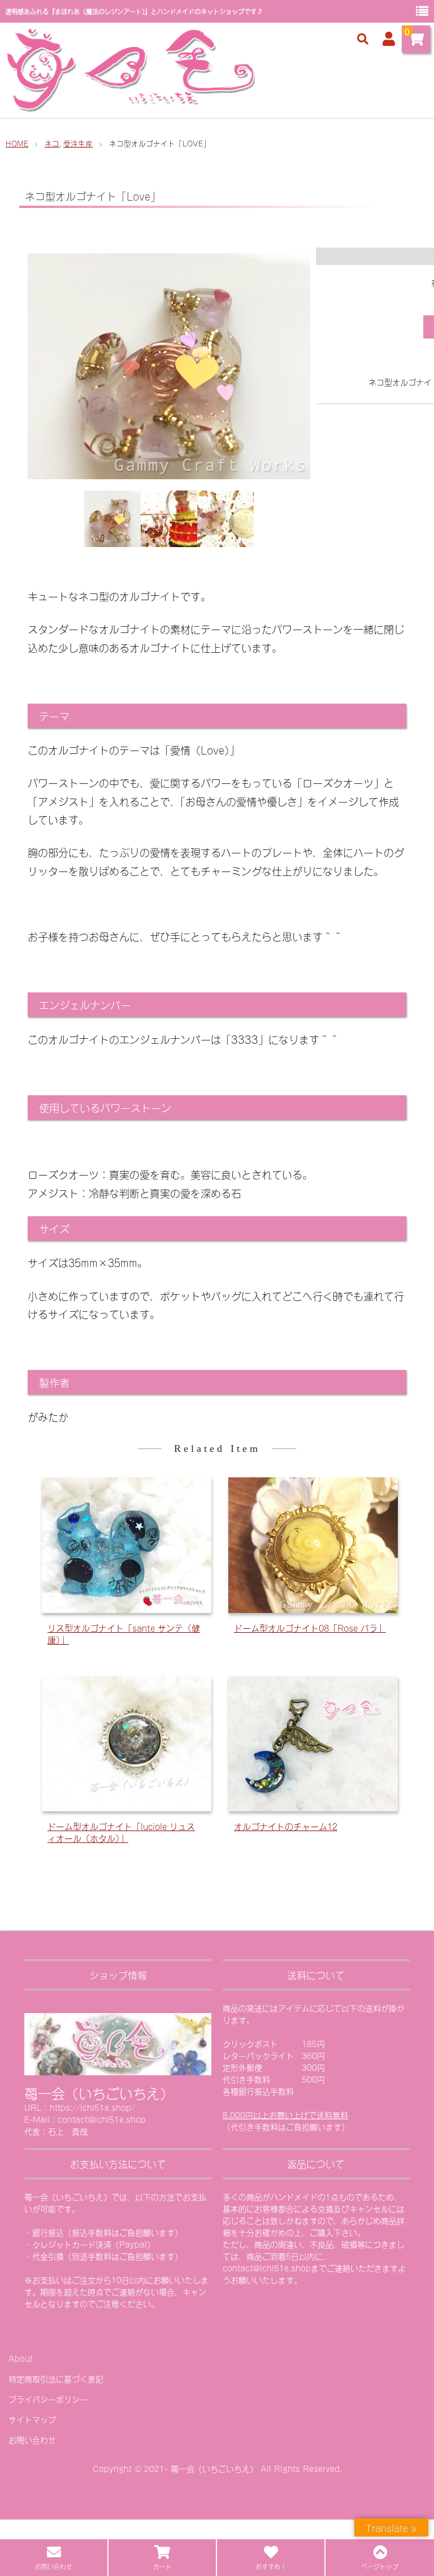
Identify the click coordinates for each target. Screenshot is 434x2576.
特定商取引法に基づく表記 (56, 2378)
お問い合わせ (32, 2440)
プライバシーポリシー (48, 2399)
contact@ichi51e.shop (267, 2268)
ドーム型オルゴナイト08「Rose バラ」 (310, 1627)
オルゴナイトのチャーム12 (286, 1826)
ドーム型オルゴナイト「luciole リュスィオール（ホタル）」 (121, 1832)
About (21, 2358)
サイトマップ (32, 2419)
